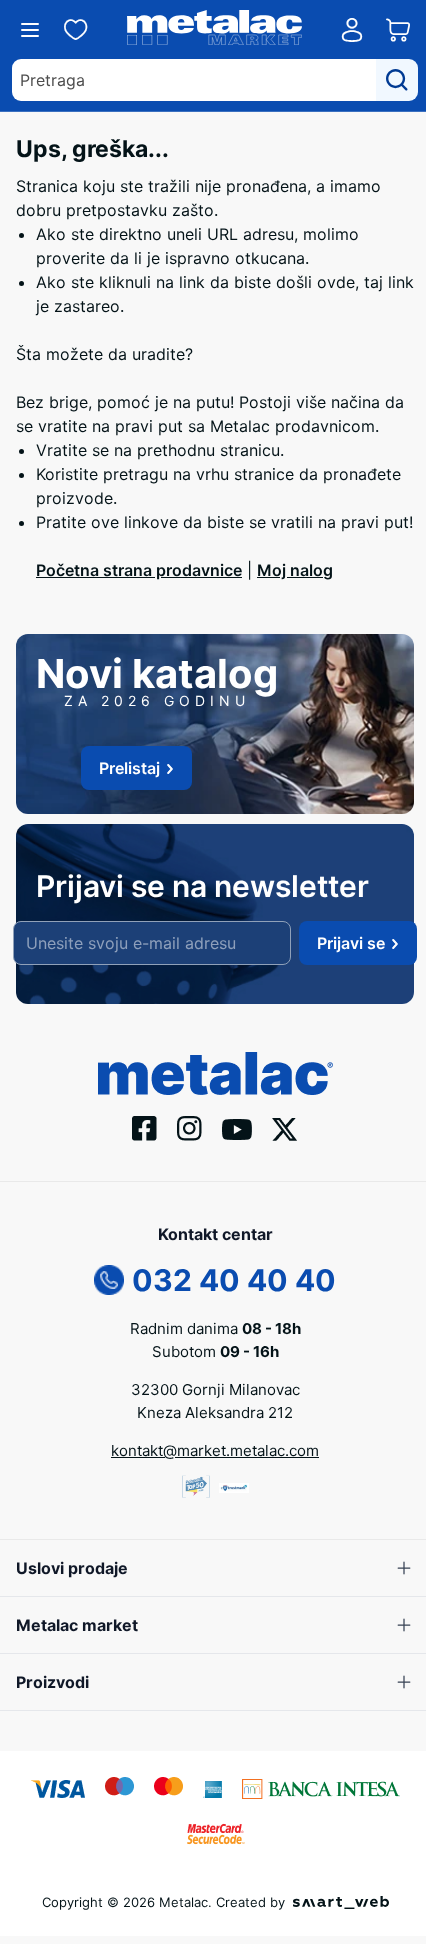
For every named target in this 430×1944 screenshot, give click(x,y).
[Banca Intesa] (321, 1788)
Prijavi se (351, 943)
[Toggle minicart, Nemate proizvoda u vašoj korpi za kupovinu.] (398, 30)
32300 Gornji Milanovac (215, 1389)
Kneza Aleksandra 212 (215, 1412)
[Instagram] (189, 1127)
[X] (285, 1128)
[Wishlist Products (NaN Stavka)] (76, 30)
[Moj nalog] (352, 30)
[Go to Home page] (214, 30)
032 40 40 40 (234, 1280)
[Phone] (109, 1279)
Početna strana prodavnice (139, 570)
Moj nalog (295, 570)
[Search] (397, 80)
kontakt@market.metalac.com (215, 1450)
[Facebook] (144, 1127)
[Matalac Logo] (215, 1072)
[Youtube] (237, 1128)
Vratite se (72, 450)
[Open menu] (30, 30)
